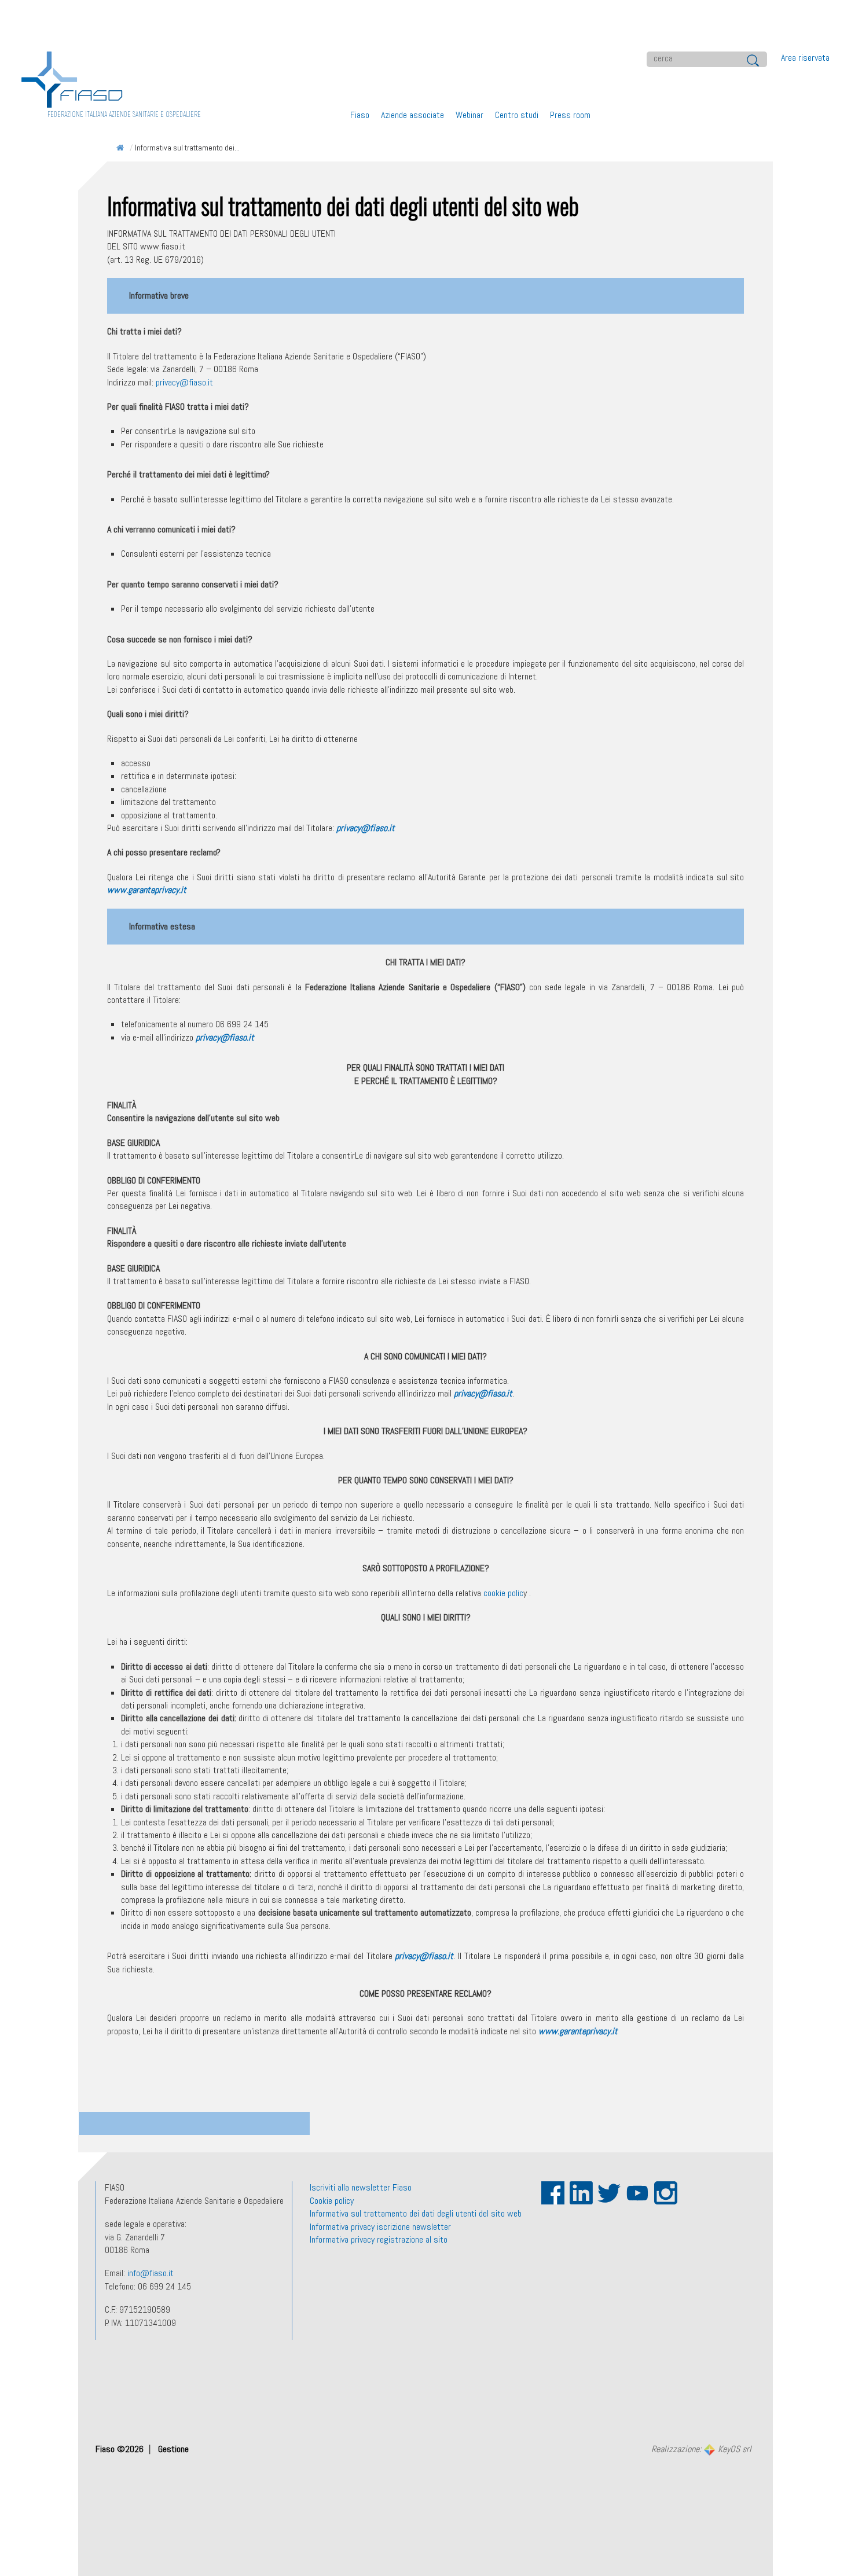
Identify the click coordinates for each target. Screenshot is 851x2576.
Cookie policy (332, 2201)
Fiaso (360, 115)
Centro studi (517, 115)
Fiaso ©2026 (121, 2449)
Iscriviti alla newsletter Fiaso (361, 2187)
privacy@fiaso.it (184, 382)
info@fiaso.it (151, 2273)
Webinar (469, 115)
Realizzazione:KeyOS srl (701, 2450)
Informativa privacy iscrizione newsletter (380, 2227)
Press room (570, 115)
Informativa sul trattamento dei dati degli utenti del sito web (416, 2213)
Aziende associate (412, 115)
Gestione (173, 2449)
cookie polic (503, 1593)
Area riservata (805, 58)
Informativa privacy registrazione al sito (379, 2239)
